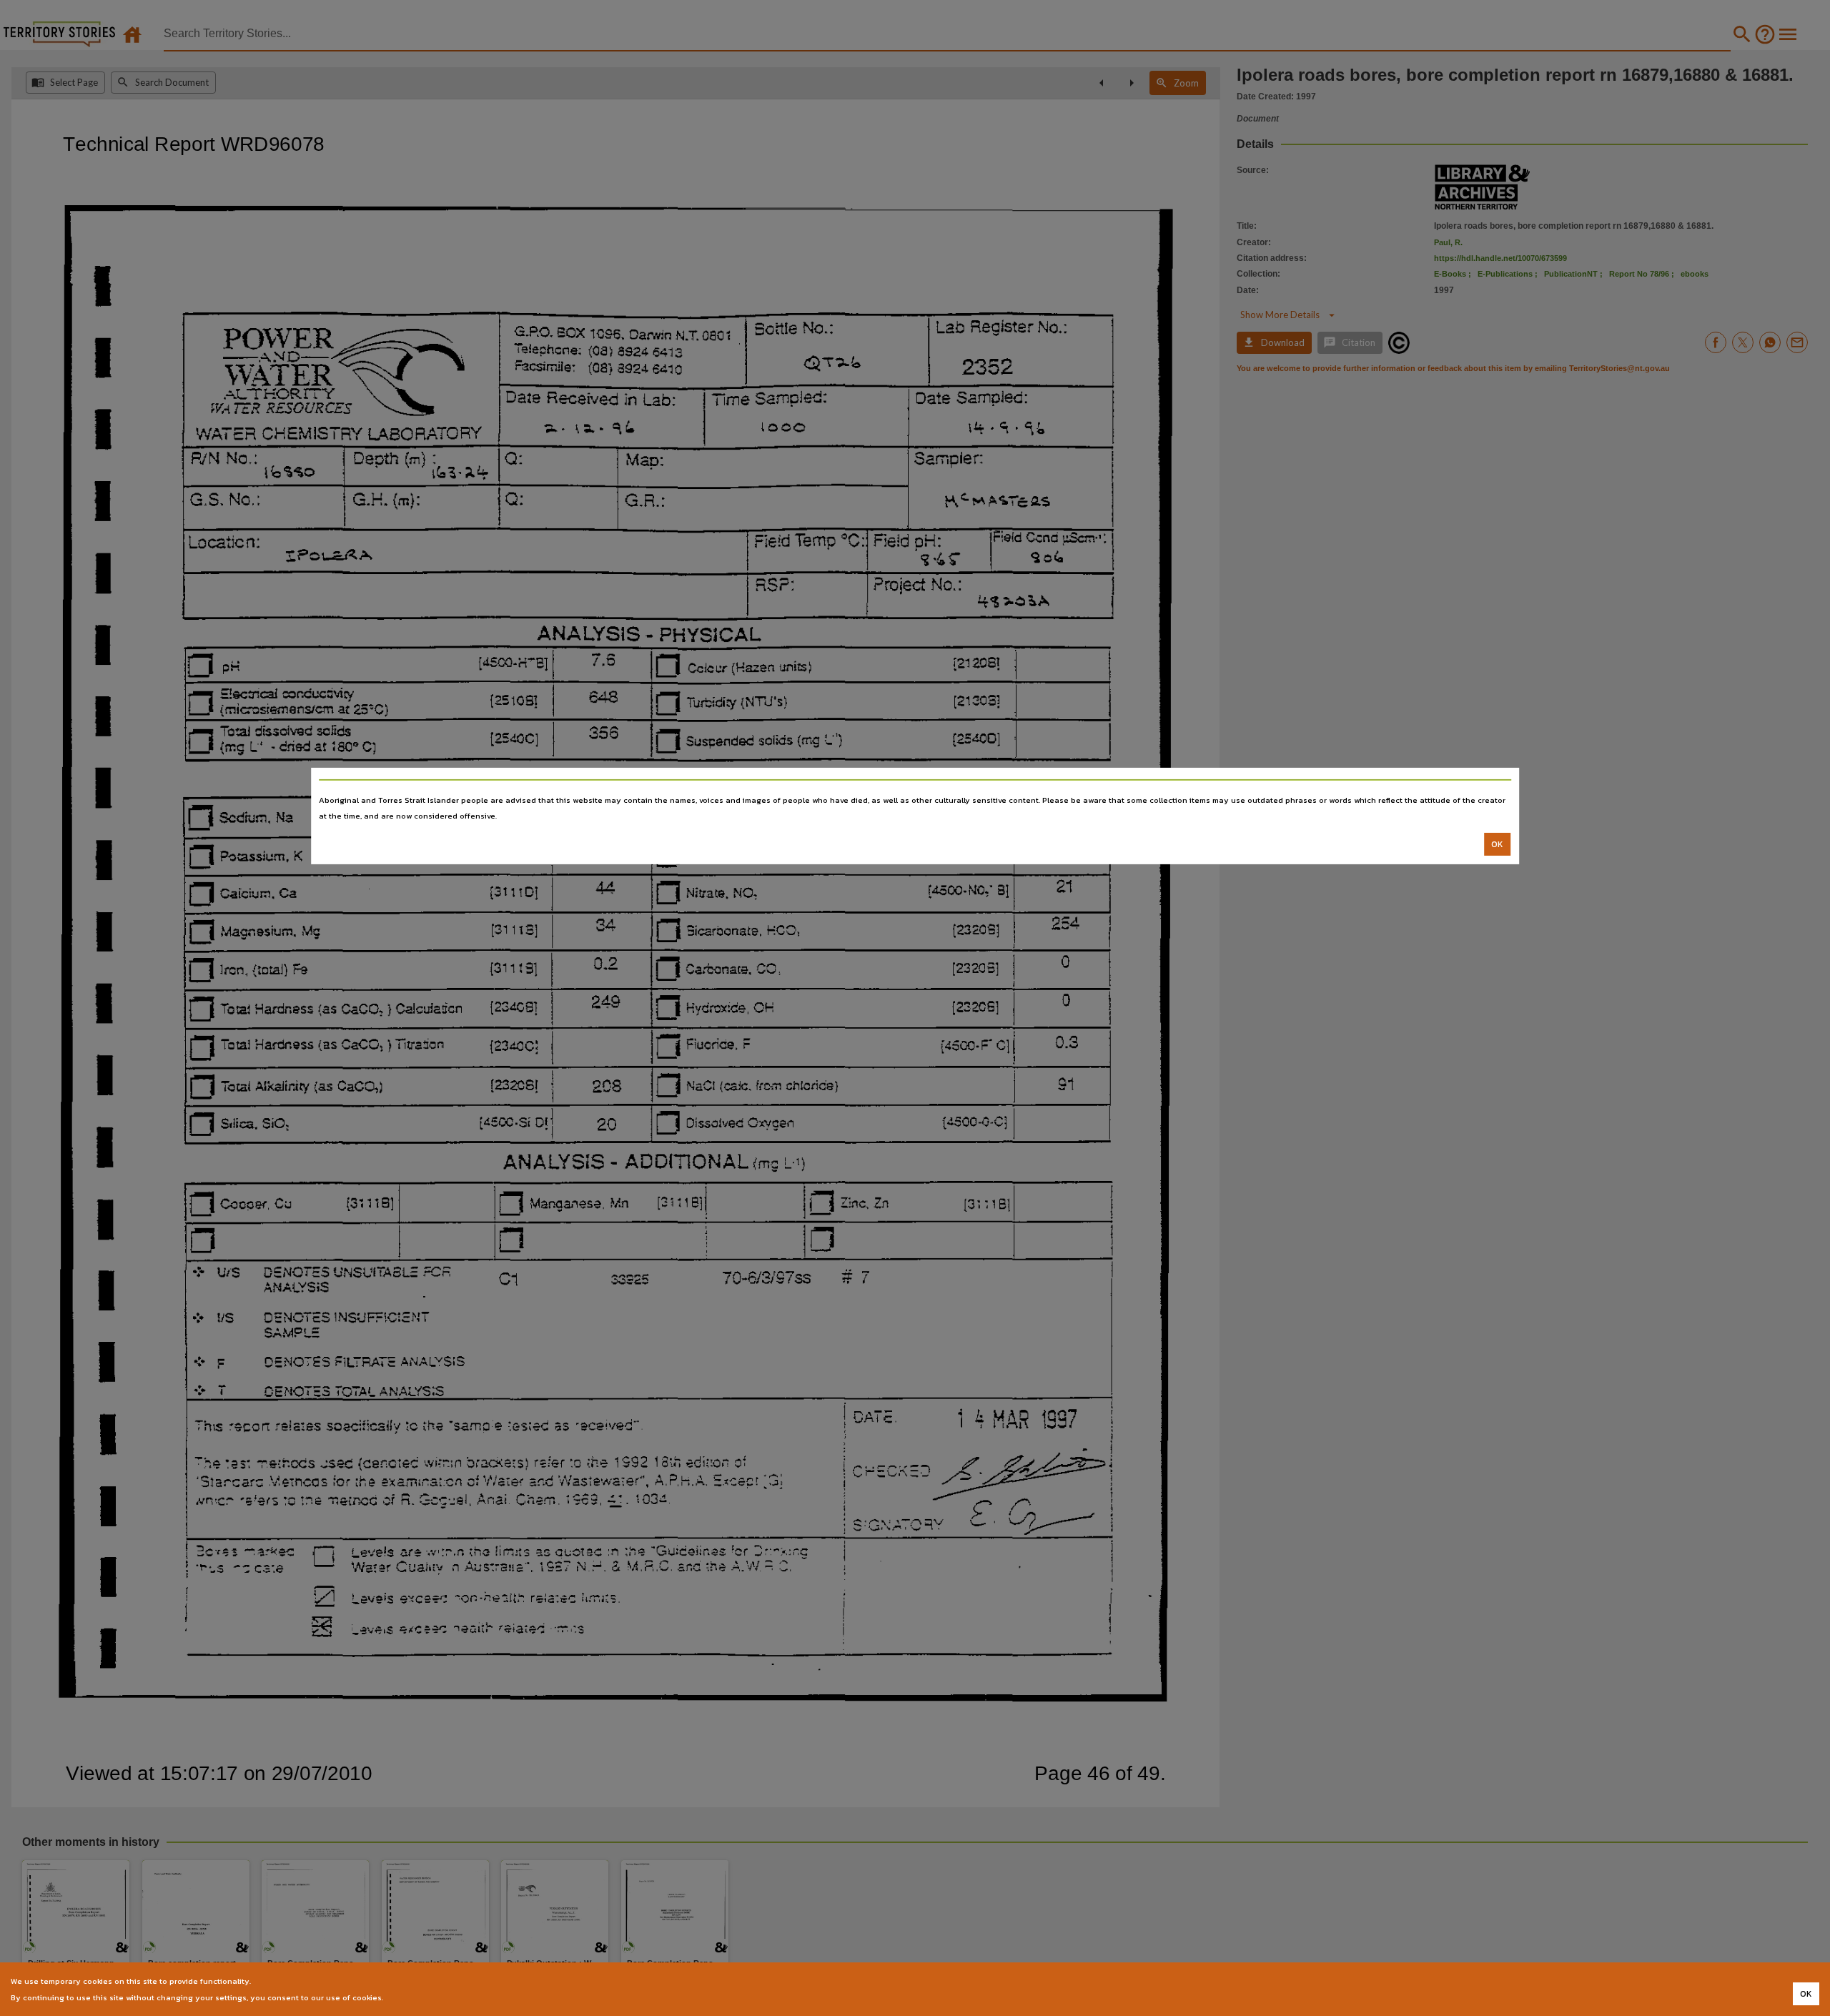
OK (1497, 844)
